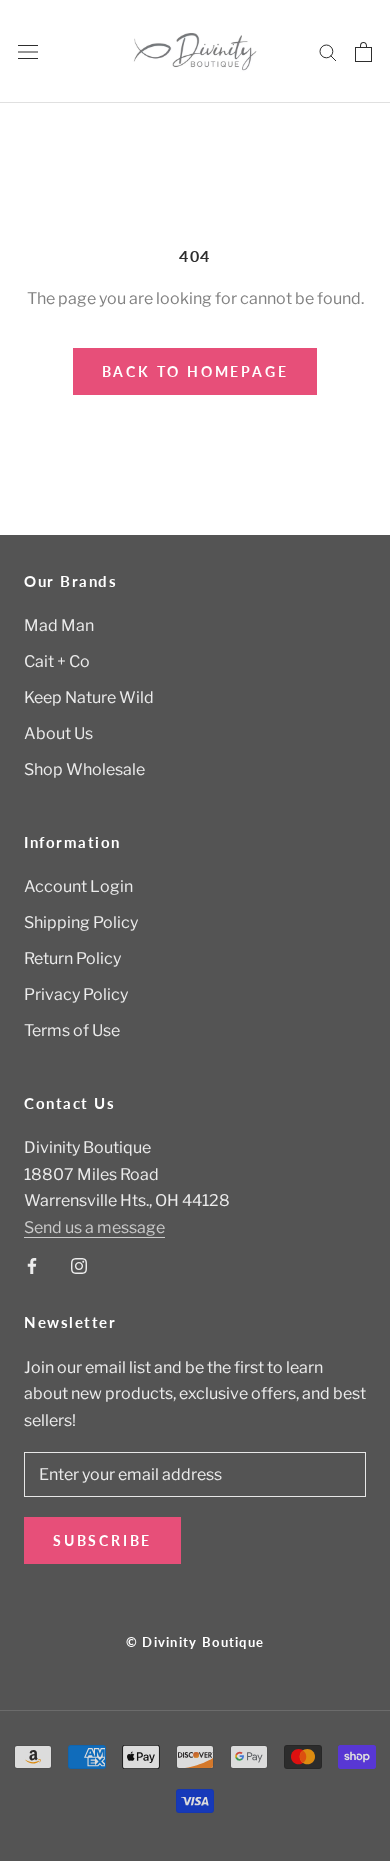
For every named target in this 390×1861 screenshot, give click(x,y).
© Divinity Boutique (195, 1642)
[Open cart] (363, 52)
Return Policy (72, 958)
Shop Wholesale (84, 769)
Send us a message (94, 1227)
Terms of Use (72, 1030)
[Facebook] (32, 1265)
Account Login (78, 886)
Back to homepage (195, 371)
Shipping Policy (81, 922)
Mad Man (59, 625)
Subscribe (102, 1540)
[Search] (328, 51)
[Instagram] (79, 1265)
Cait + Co (57, 661)
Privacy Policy (76, 994)
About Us (58, 733)
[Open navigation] (28, 52)
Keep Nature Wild (89, 697)
